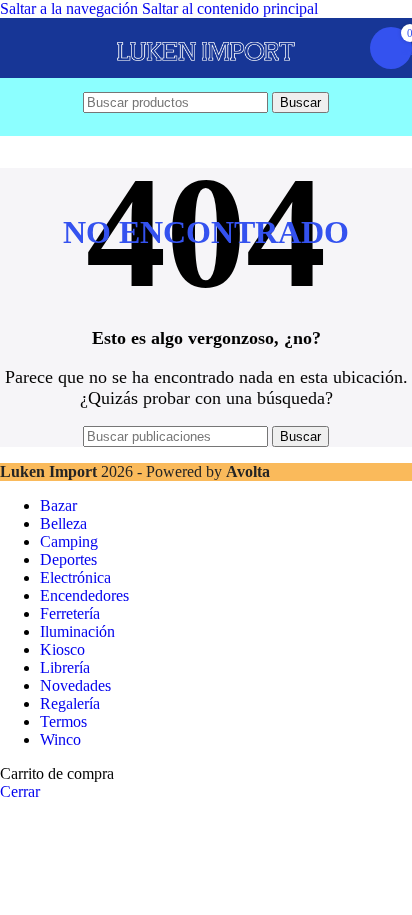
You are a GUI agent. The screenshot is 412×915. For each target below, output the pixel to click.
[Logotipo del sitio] (206, 77)
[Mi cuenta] (342, 48)
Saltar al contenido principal (230, 8)
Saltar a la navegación (71, 8)
